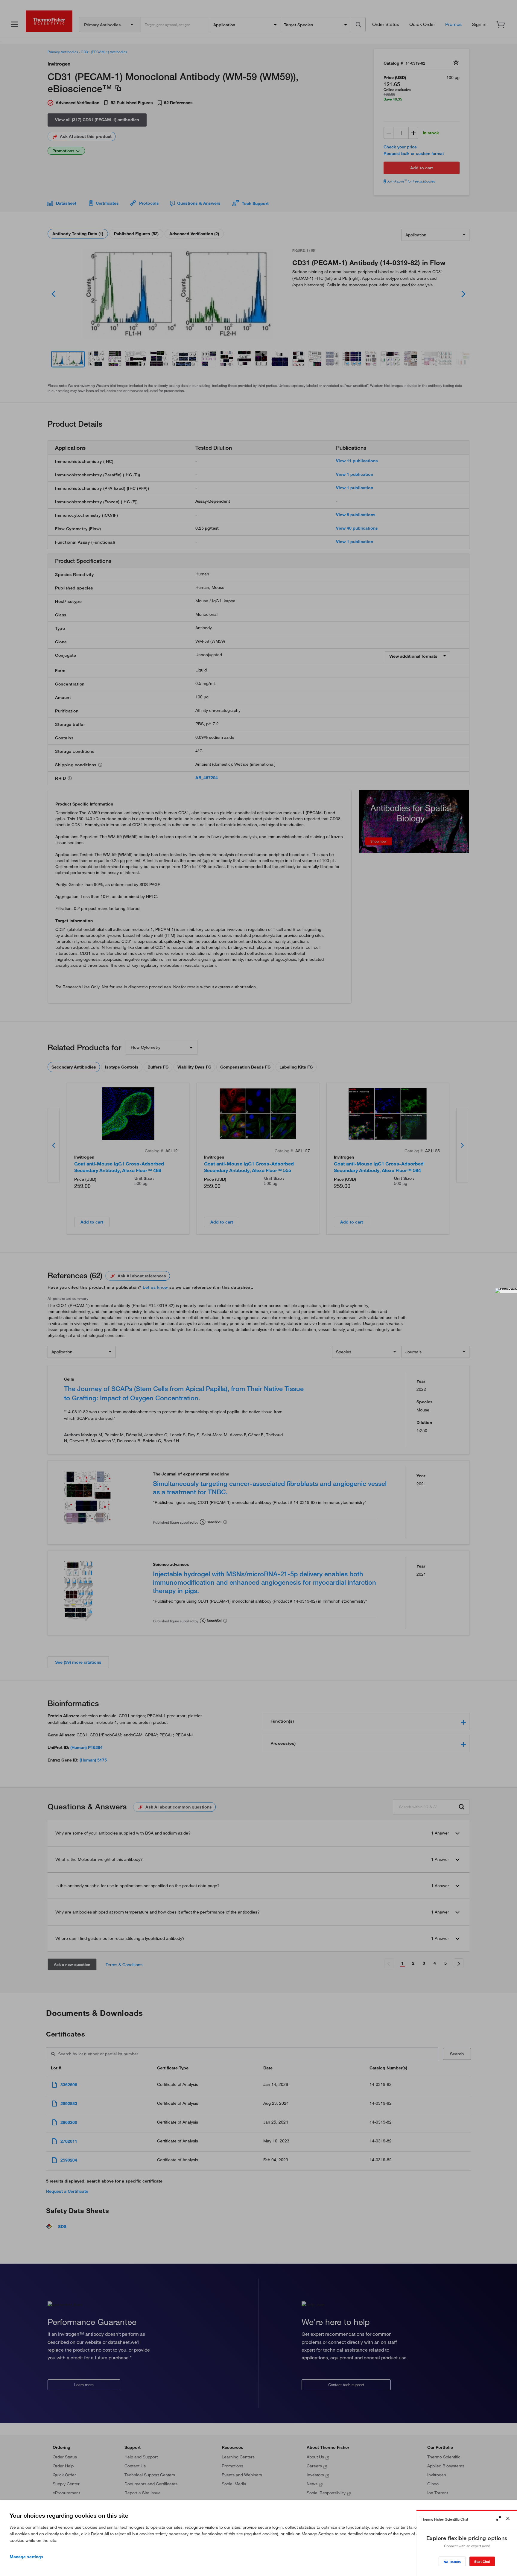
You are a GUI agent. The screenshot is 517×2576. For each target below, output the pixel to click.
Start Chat (482, 2561)
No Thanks (452, 2562)
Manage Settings (26, 2557)
